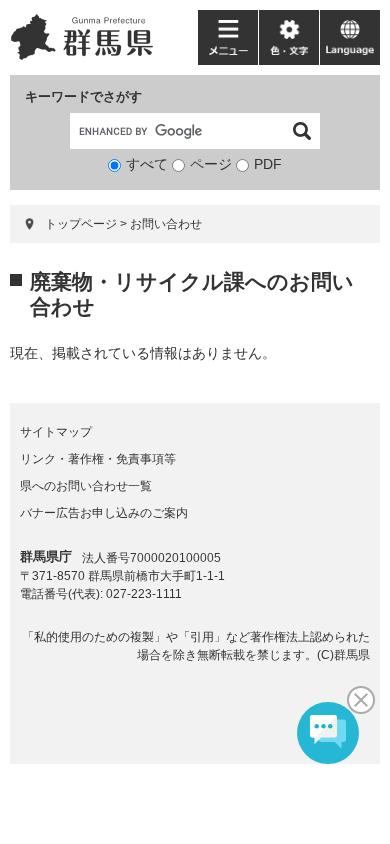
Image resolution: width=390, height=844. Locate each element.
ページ (211, 164)
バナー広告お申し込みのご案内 (104, 513)
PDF (268, 164)
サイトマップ (56, 432)
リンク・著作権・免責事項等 (98, 459)
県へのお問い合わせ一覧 (86, 486)
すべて (147, 164)
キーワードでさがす (83, 96)
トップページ (81, 224)
